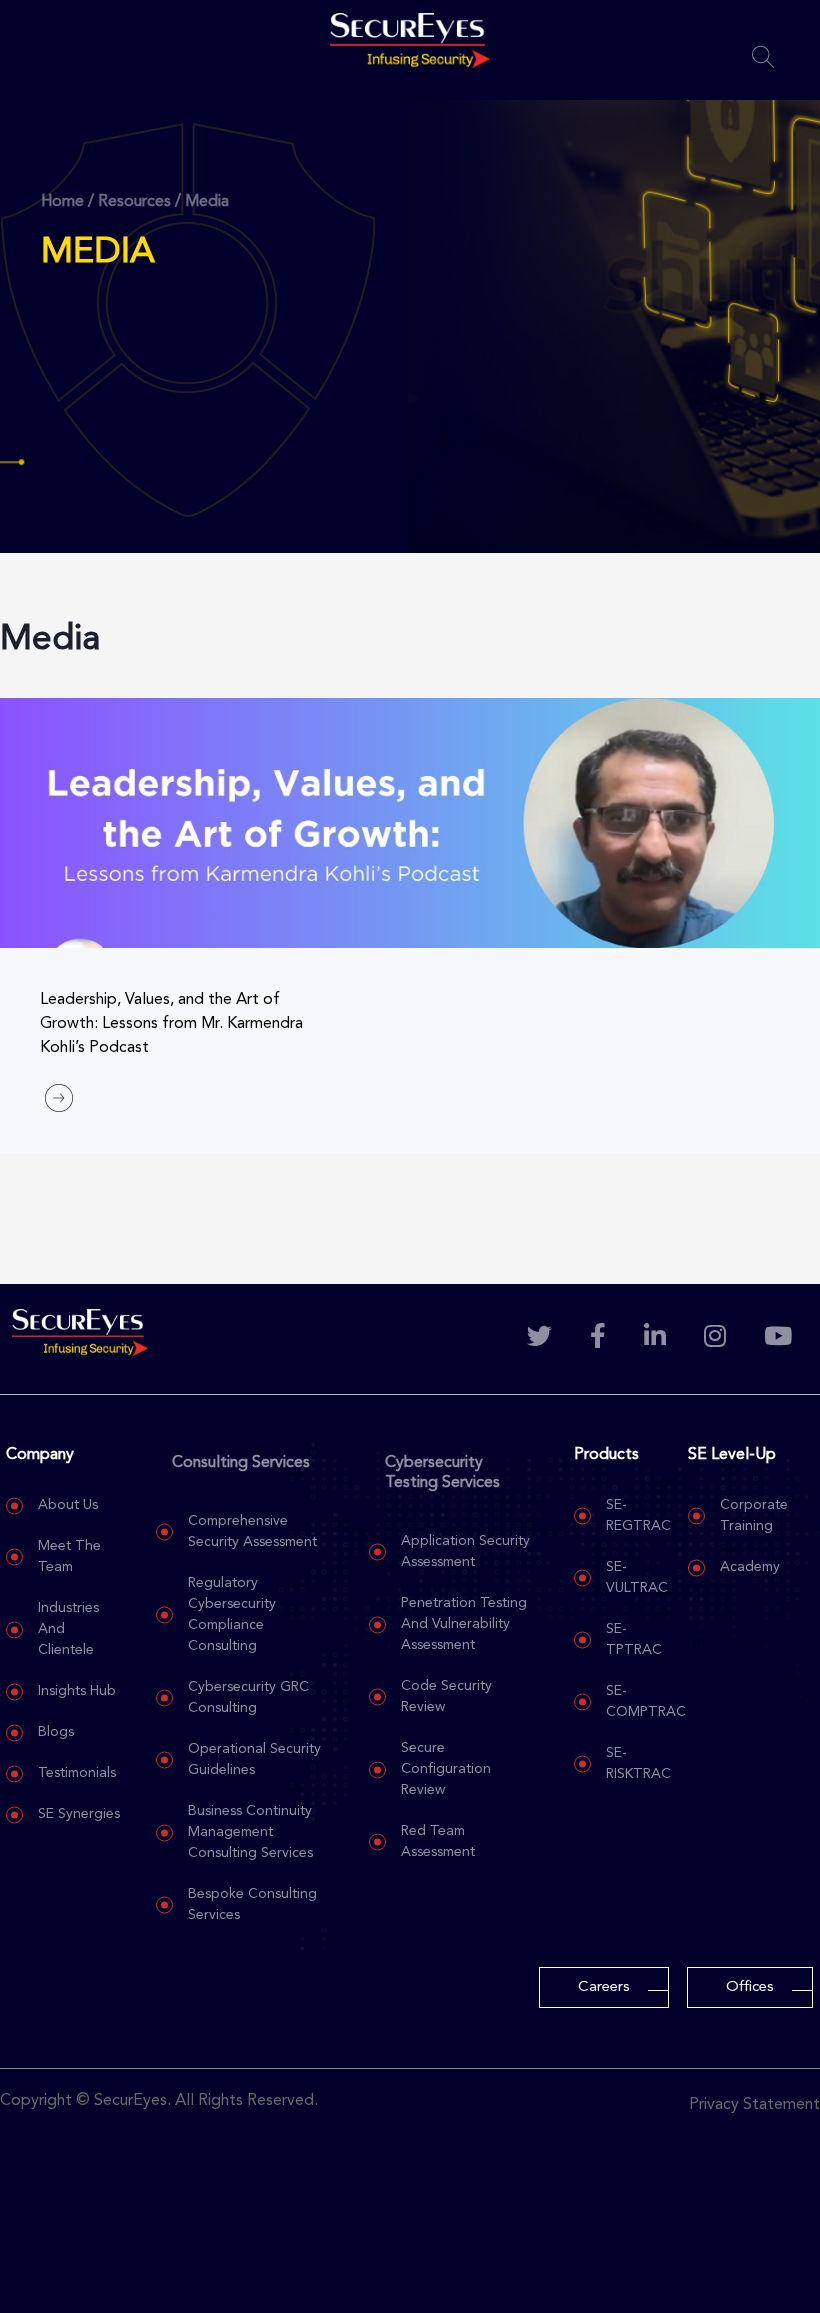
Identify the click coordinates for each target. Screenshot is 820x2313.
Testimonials (77, 1773)
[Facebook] (599, 1339)
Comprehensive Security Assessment (252, 1531)
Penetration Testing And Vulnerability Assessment (464, 1624)
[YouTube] (779, 1339)
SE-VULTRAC (637, 1577)
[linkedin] (656, 1339)
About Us (68, 1505)
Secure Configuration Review (446, 1769)
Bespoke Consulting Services (252, 1904)
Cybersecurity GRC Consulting (248, 1697)
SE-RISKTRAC (638, 1763)
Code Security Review (446, 1696)
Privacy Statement (754, 2105)
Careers (604, 1987)
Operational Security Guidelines (254, 1759)
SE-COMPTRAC (646, 1701)
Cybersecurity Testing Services (442, 1473)
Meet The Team (69, 1556)
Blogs (56, 1732)
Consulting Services (241, 1463)
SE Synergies (79, 1814)
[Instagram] (716, 1339)
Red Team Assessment (438, 1841)
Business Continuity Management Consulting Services (250, 1832)
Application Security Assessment (465, 1551)
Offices (750, 1987)
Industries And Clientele (68, 1629)
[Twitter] (541, 1339)
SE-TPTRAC (634, 1639)
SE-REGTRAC (638, 1515)
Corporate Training (754, 1515)
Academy (750, 1567)
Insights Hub (77, 1691)
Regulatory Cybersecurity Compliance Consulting (232, 1614)
